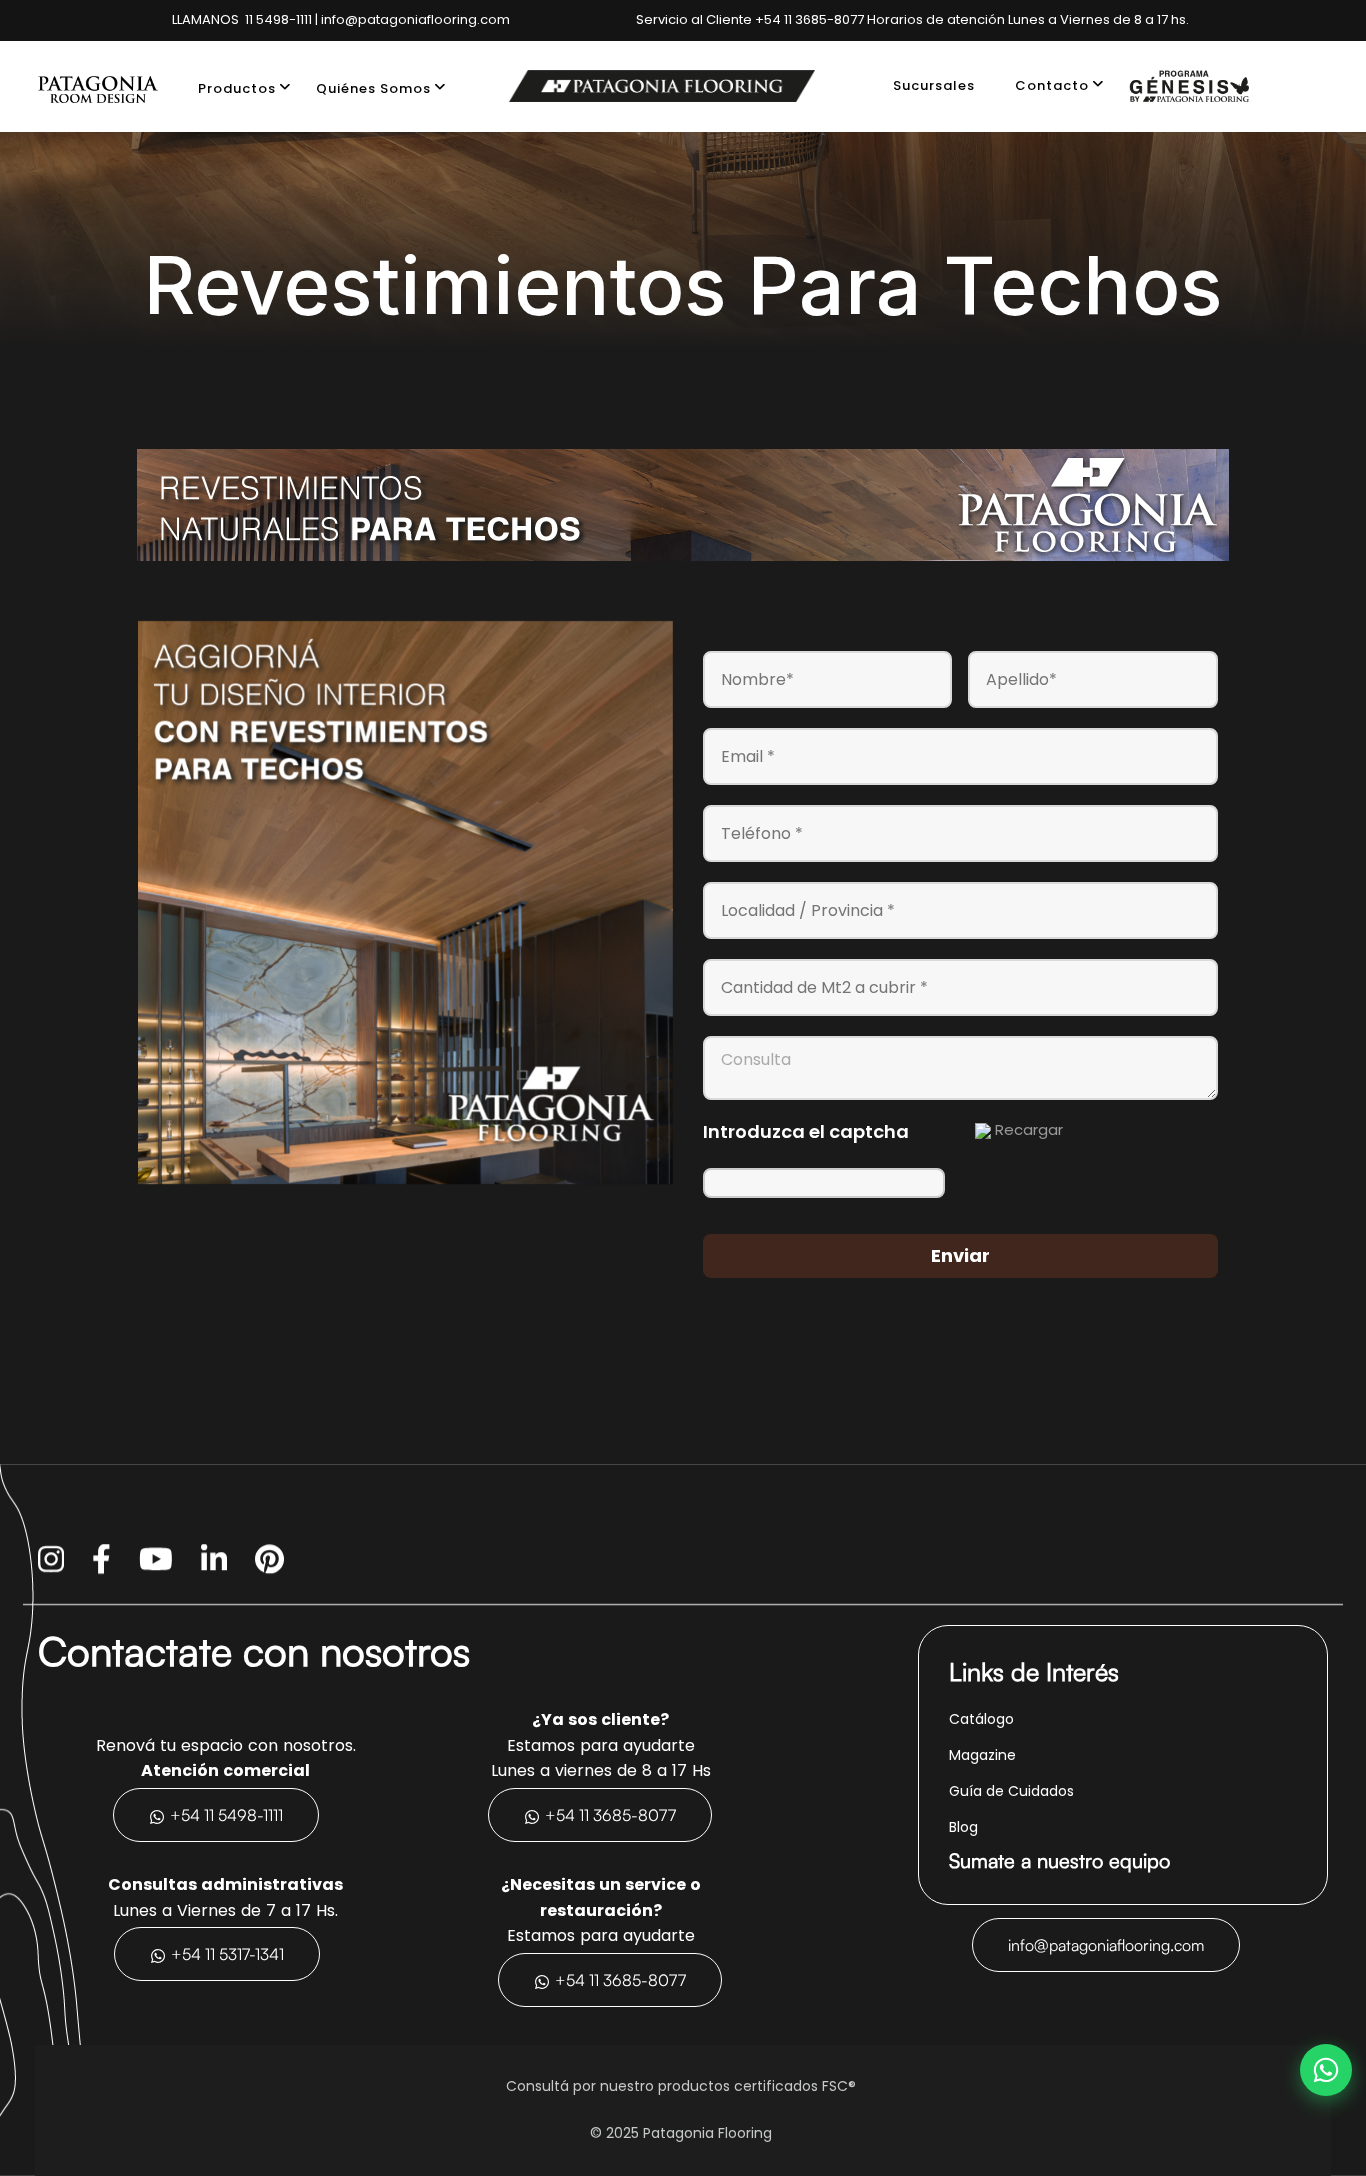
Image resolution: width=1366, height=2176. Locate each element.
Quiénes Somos (373, 88)
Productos (237, 88)
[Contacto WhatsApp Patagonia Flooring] (1326, 2070)
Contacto (1052, 85)
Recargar (1029, 1129)
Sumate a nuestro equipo (1059, 1860)
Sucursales (934, 85)
